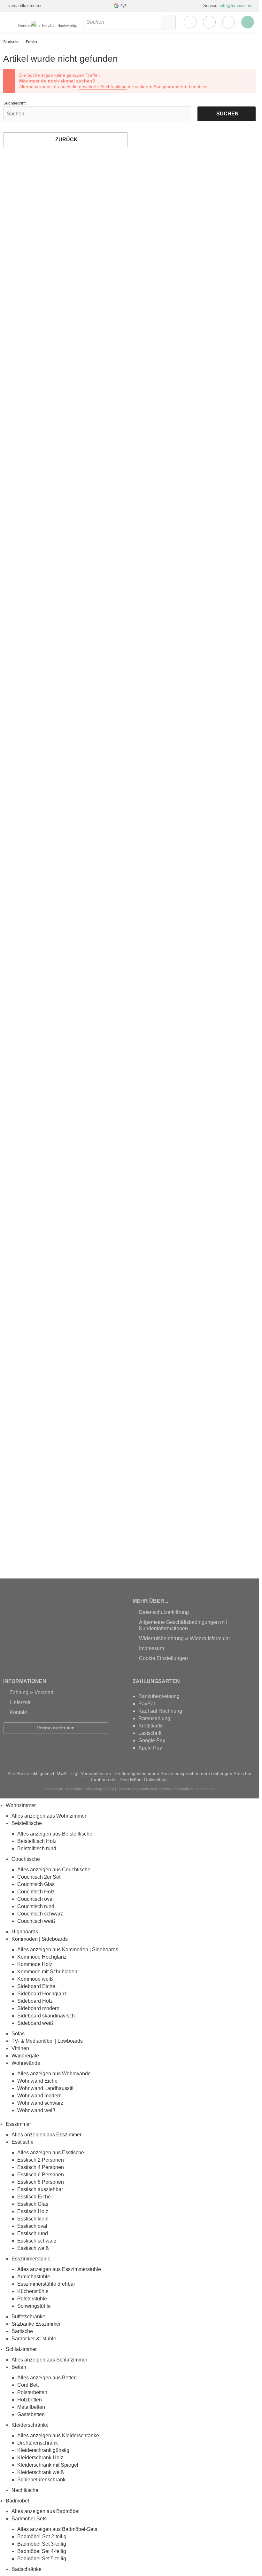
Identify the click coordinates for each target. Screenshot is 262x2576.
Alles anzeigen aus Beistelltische (55, 1834)
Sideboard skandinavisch (46, 2016)
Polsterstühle (32, 2299)
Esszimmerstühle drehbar (46, 2284)
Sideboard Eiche (36, 1986)
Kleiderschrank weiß (41, 2472)
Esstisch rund (33, 2233)
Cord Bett (28, 2385)
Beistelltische (27, 1823)
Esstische (23, 2142)
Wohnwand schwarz (40, 2103)
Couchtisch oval (35, 1899)
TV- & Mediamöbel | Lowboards (47, 2041)
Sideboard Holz (35, 2001)
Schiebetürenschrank (41, 2480)
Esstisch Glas (33, 2204)
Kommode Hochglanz (42, 1957)
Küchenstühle (33, 2291)
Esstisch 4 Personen (41, 2167)
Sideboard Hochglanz (42, 1994)
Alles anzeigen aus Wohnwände (54, 2074)
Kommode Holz (35, 1964)
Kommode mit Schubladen (47, 1972)
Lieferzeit (20, 1702)
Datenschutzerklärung (164, 1612)
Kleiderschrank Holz (40, 2458)
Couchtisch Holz (36, 1892)
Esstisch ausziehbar (40, 2189)
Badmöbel (17, 2501)
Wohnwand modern (39, 2096)
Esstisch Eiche (34, 2197)
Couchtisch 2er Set (39, 1877)
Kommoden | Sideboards (40, 1939)
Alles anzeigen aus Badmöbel (46, 2511)
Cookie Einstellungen (163, 1658)
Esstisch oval (32, 2226)
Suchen (226, 114)
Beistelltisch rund (37, 1848)
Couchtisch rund (36, 1906)
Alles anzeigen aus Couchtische (54, 1870)
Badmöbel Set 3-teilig (42, 2544)
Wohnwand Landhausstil (45, 2088)
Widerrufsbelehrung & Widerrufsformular (185, 1638)
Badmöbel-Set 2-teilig (42, 2537)
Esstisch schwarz (37, 2241)
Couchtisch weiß (36, 1921)
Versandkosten (96, 1773)
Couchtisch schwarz (40, 1914)
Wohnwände (26, 2063)
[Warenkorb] (228, 22)
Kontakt (18, 1712)
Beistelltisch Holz (37, 1841)
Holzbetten (30, 2400)
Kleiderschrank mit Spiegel (48, 2465)
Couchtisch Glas (36, 1884)
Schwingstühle (34, 2306)
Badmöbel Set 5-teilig (42, 2559)
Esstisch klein (33, 2219)
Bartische (22, 2331)
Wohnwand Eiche (37, 2081)
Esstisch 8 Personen (41, 2182)
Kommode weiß (35, 1979)
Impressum (151, 1648)
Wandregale (25, 2056)
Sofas (18, 2034)
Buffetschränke (28, 2317)
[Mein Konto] (190, 22)
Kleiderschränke (30, 2425)
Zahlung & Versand (31, 1692)
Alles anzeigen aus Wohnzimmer (49, 1816)
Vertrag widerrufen (56, 1728)
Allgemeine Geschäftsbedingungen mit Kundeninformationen (183, 1625)
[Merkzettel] (209, 22)
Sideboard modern (38, 2008)
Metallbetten (31, 2407)
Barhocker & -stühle (34, 2339)
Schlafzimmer (21, 2349)
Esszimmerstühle (31, 2259)
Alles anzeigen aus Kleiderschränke (58, 2435)
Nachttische (25, 2490)
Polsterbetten (32, 2392)
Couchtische (26, 1859)
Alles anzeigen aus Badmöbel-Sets (57, 2529)
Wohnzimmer (21, 1805)
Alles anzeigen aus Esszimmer (46, 2135)
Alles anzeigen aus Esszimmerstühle (59, 2269)
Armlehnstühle (34, 2277)
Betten (19, 2367)
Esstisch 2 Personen (41, 2160)
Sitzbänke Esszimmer (36, 2324)
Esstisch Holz (33, 2211)
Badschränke (27, 2569)
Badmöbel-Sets (29, 2519)
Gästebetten (31, 2414)
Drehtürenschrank (38, 2443)
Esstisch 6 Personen (41, 2175)
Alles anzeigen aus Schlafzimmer (49, 2360)
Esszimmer (18, 2124)
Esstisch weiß (33, 2248)
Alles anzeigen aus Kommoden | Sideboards (68, 1950)
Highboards (25, 1932)
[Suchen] (168, 22)
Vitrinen (20, 2048)
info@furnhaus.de (236, 6)
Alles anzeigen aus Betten (47, 2378)
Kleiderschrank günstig (43, 2450)
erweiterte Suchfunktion (103, 87)
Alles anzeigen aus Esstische (51, 2153)
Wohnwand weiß (36, 2110)
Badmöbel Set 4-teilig (42, 2551)
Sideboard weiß (35, 2023)
